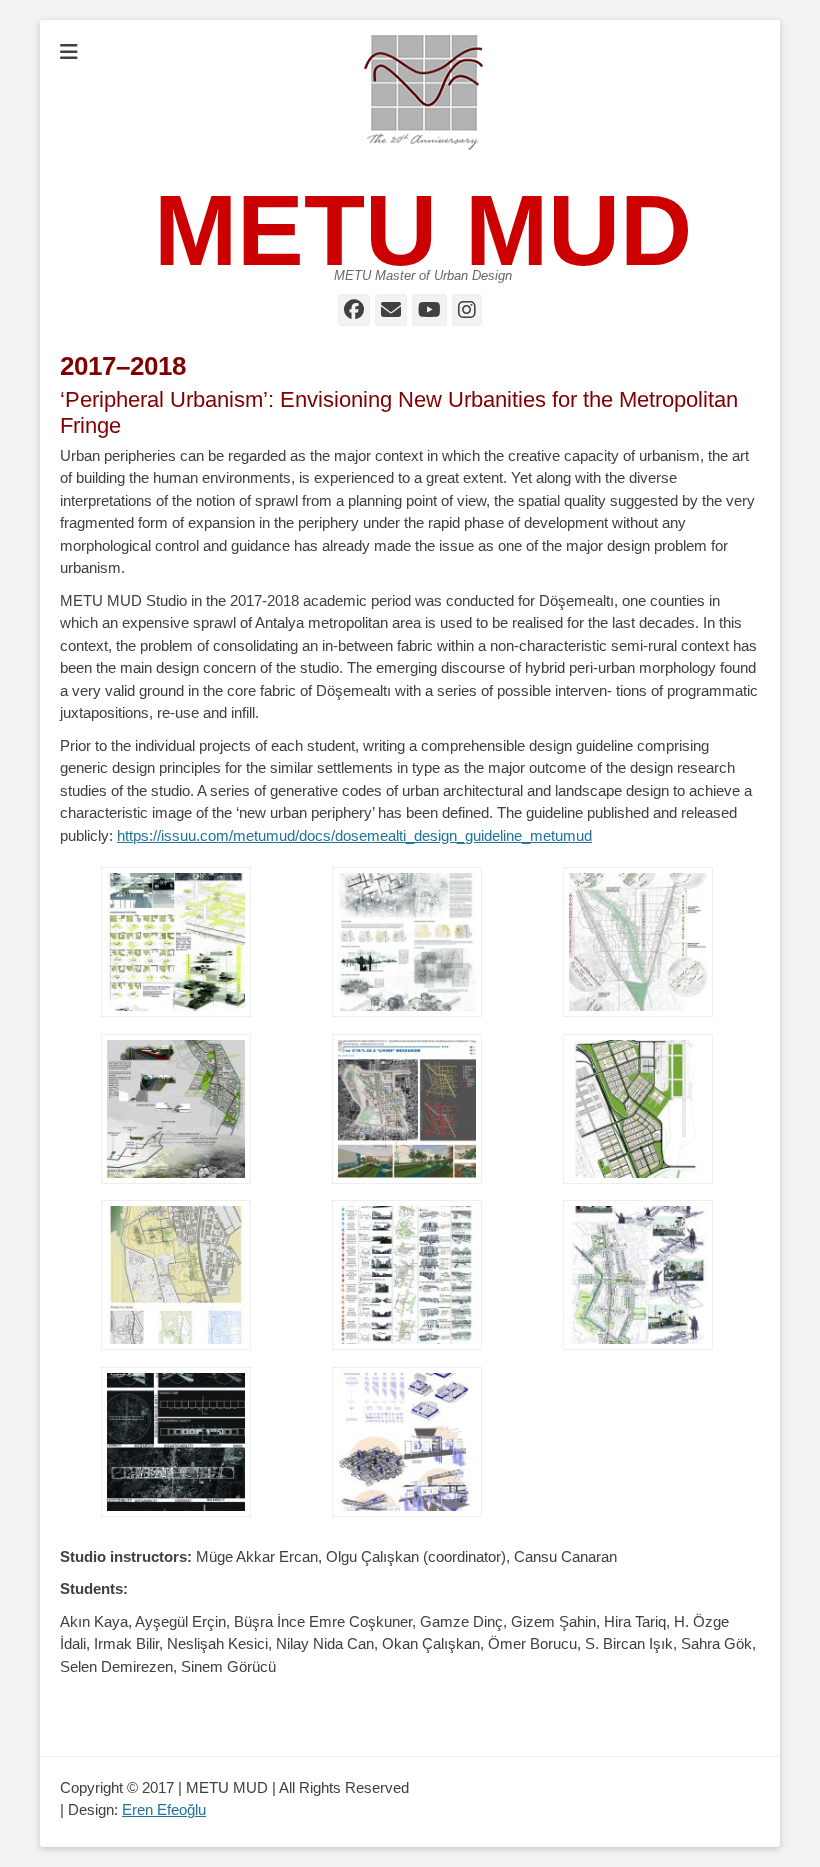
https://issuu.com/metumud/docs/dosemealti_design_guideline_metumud (354, 835)
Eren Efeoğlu (164, 1809)
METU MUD (423, 230)
